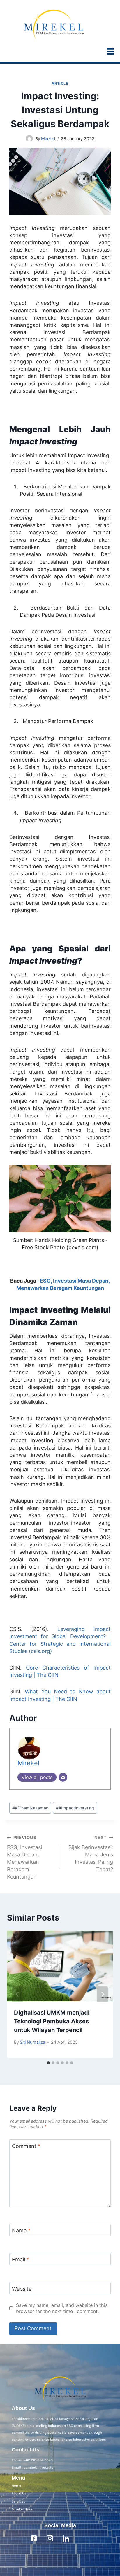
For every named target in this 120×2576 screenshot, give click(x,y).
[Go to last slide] (17, 1994)
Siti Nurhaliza (32, 2042)
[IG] (50, 2538)
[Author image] (29, 139)
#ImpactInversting (75, 1808)
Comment (26, 2146)
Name (21, 2230)
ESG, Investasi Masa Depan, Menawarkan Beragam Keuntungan (24, 1857)
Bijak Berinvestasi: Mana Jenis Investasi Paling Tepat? (91, 1854)
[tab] (48, 2063)
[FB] (34, 2538)
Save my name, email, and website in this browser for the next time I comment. (62, 2308)
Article (60, 83)
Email (21, 2259)
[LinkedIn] (66, 2538)
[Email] (63, 1777)
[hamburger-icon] (111, 53)
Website (22, 2289)
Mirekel (48, 139)
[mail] (82, 2538)
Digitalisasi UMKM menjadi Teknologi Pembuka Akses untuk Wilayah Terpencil (52, 2021)
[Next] (103, 1994)
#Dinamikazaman (30, 1808)
